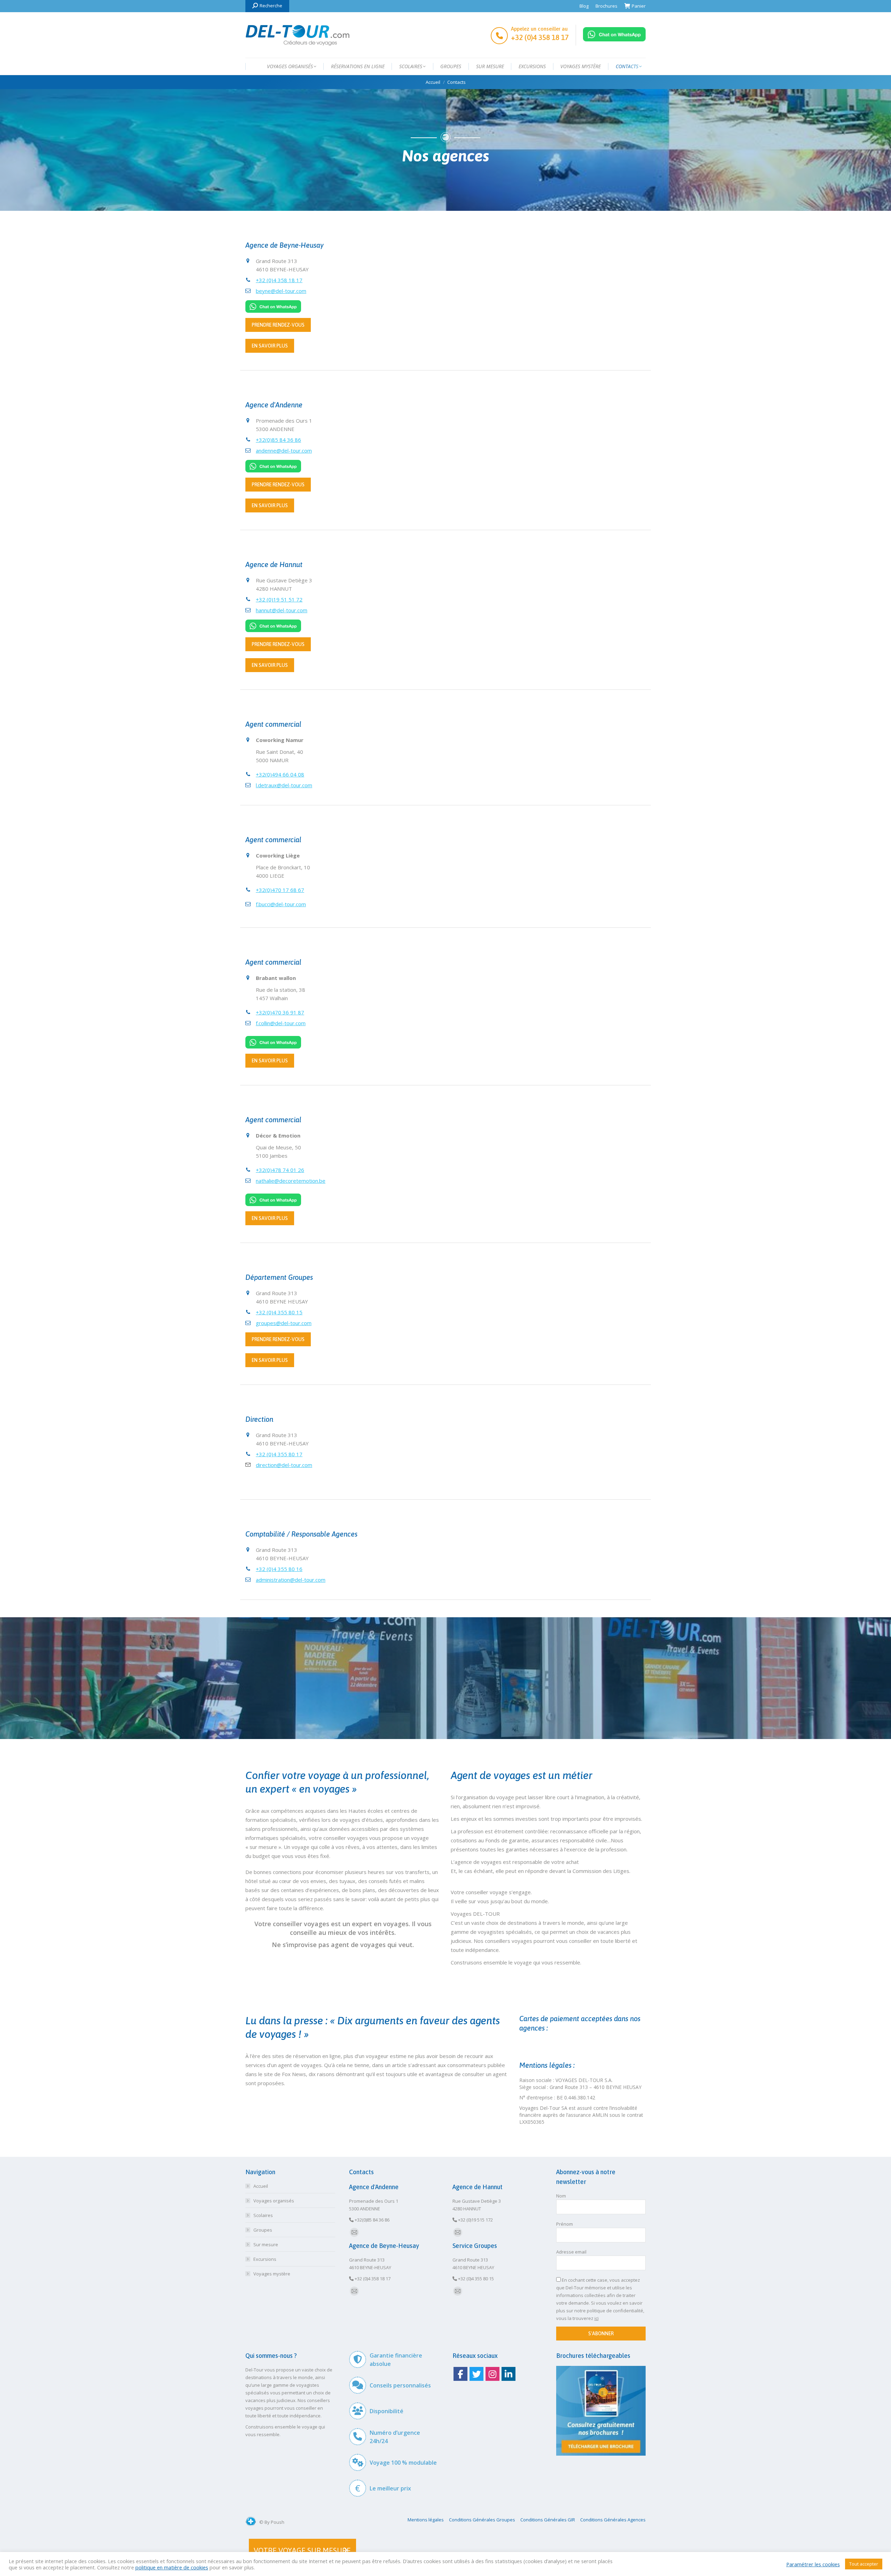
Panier (639, 6)
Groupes (263, 2230)
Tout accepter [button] (864, 2564)
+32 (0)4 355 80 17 (279, 1454)
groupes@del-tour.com (284, 1323)
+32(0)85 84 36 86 (278, 440)
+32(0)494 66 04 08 (280, 774)
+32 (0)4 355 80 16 (279, 1569)
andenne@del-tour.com (284, 450)
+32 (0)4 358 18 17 (279, 280)
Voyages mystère (272, 2274)
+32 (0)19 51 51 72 (279, 599)
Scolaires (263, 2215)
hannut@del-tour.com (282, 610)
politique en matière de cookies (172, 2567)
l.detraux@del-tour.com (284, 785)
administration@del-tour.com (291, 1580)
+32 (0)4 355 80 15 (279, 1312)
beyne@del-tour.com (281, 291)
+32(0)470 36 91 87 (280, 1012)
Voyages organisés (274, 2201)
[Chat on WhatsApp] (614, 39)
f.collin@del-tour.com (281, 1023)
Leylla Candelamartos (547, 606)
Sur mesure (266, 2244)
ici (597, 2318)
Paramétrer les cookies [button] (813, 2564)
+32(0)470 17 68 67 (280, 890)
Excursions (265, 2259)
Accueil (261, 2186)
